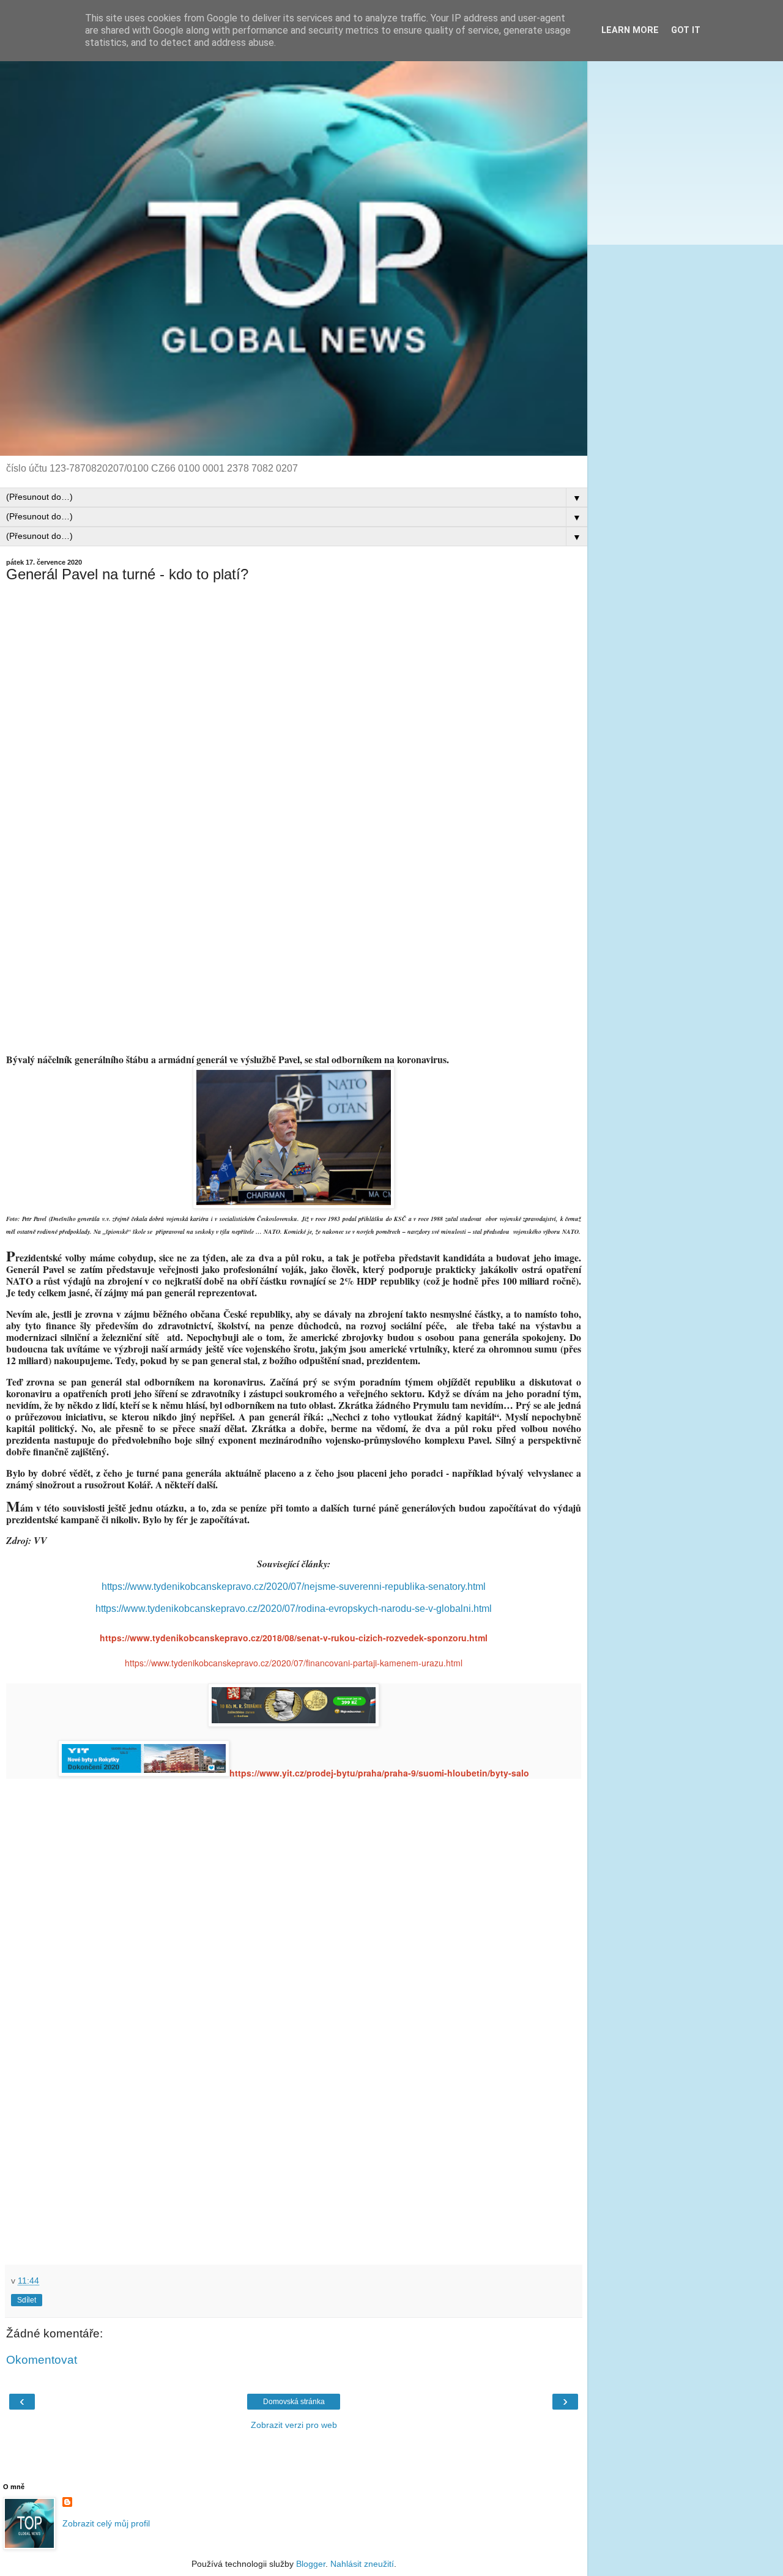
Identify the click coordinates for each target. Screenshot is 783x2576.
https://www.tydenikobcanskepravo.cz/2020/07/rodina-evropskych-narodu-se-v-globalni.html (294, 1609)
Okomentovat (42, 2360)
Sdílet (27, 2300)
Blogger (311, 2564)
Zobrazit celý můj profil (106, 2523)
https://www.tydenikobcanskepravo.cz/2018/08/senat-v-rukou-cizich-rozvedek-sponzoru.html (294, 1638)
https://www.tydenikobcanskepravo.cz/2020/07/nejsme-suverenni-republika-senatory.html (294, 1587)
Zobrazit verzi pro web (294, 2425)
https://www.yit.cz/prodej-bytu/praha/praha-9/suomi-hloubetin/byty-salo (379, 1773)
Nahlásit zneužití (362, 2564)
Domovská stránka (294, 2402)
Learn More (630, 30)
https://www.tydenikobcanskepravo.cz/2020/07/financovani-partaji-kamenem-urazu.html (294, 1663)
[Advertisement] (294, 708)
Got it (686, 30)
